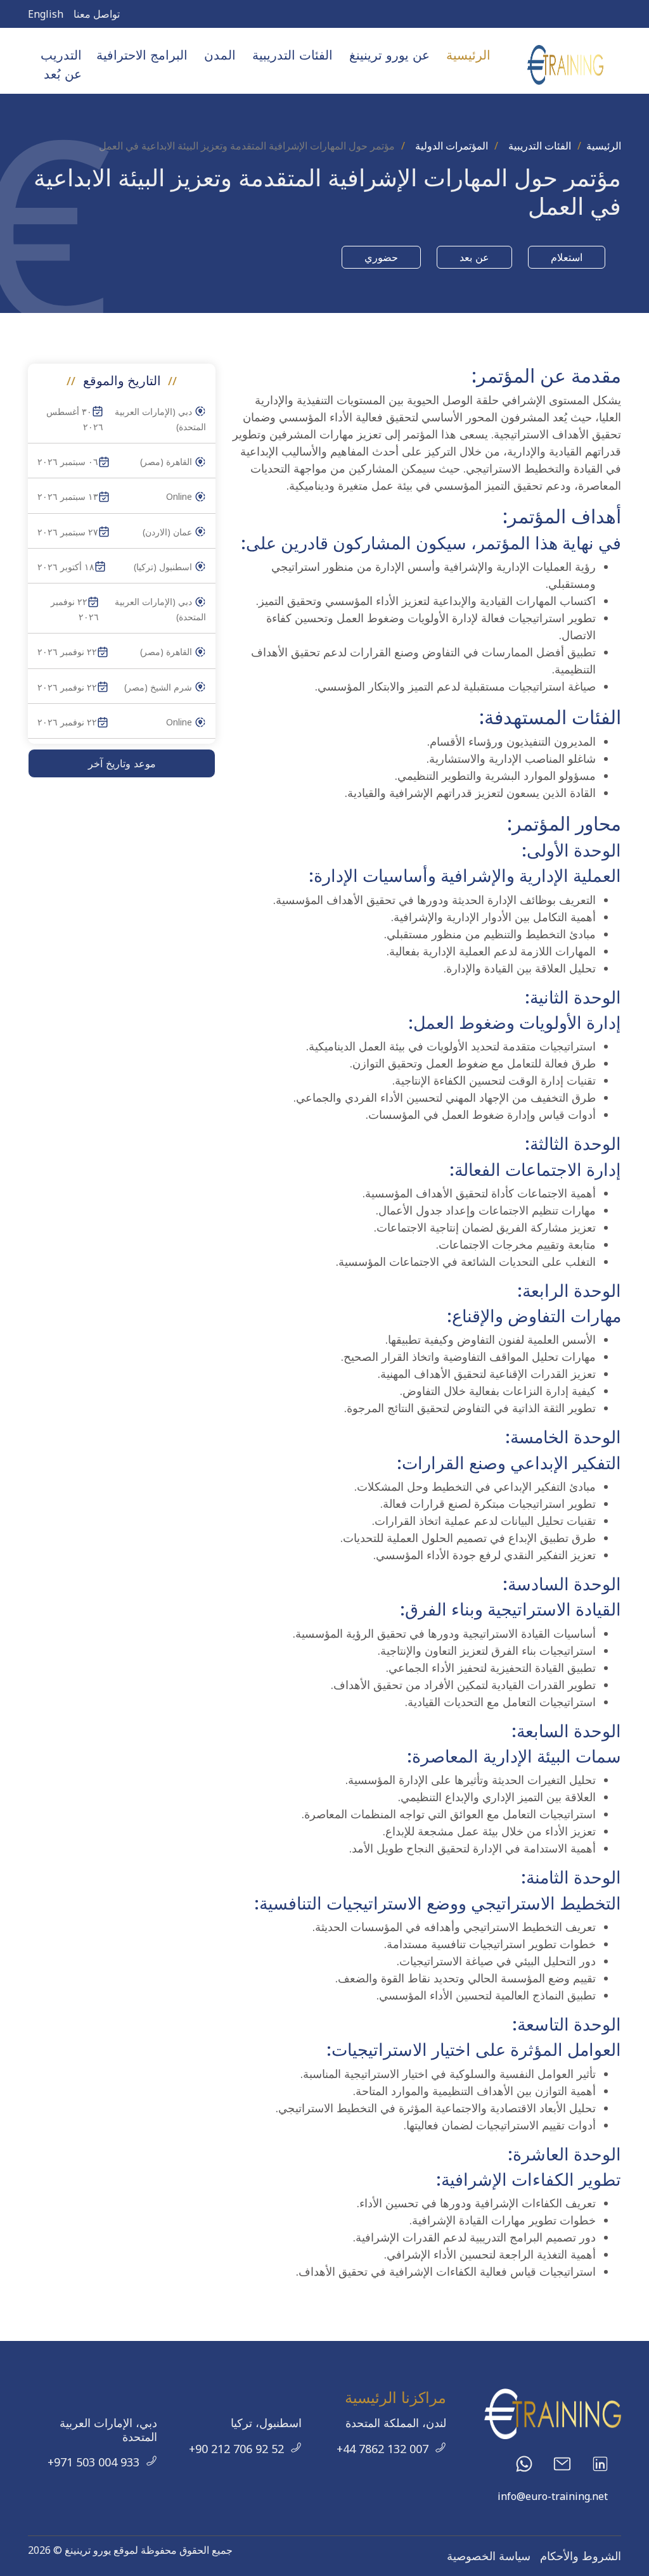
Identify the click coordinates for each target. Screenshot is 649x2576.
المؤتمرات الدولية (452, 146)
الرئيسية (468, 55)
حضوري (381, 257)
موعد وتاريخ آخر (122, 763)
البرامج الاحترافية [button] (142, 55)
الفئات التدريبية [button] (292, 55)
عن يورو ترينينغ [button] (389, 55)
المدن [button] (220, 55)
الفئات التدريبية (540, 146)
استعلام (567, 257)
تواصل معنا (97, 14)
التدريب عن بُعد (61, 64)
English (46, 14)
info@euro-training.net (553, 2496)
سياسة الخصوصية (489, 2556)
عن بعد (474, 257)
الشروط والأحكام (581, 2556)
